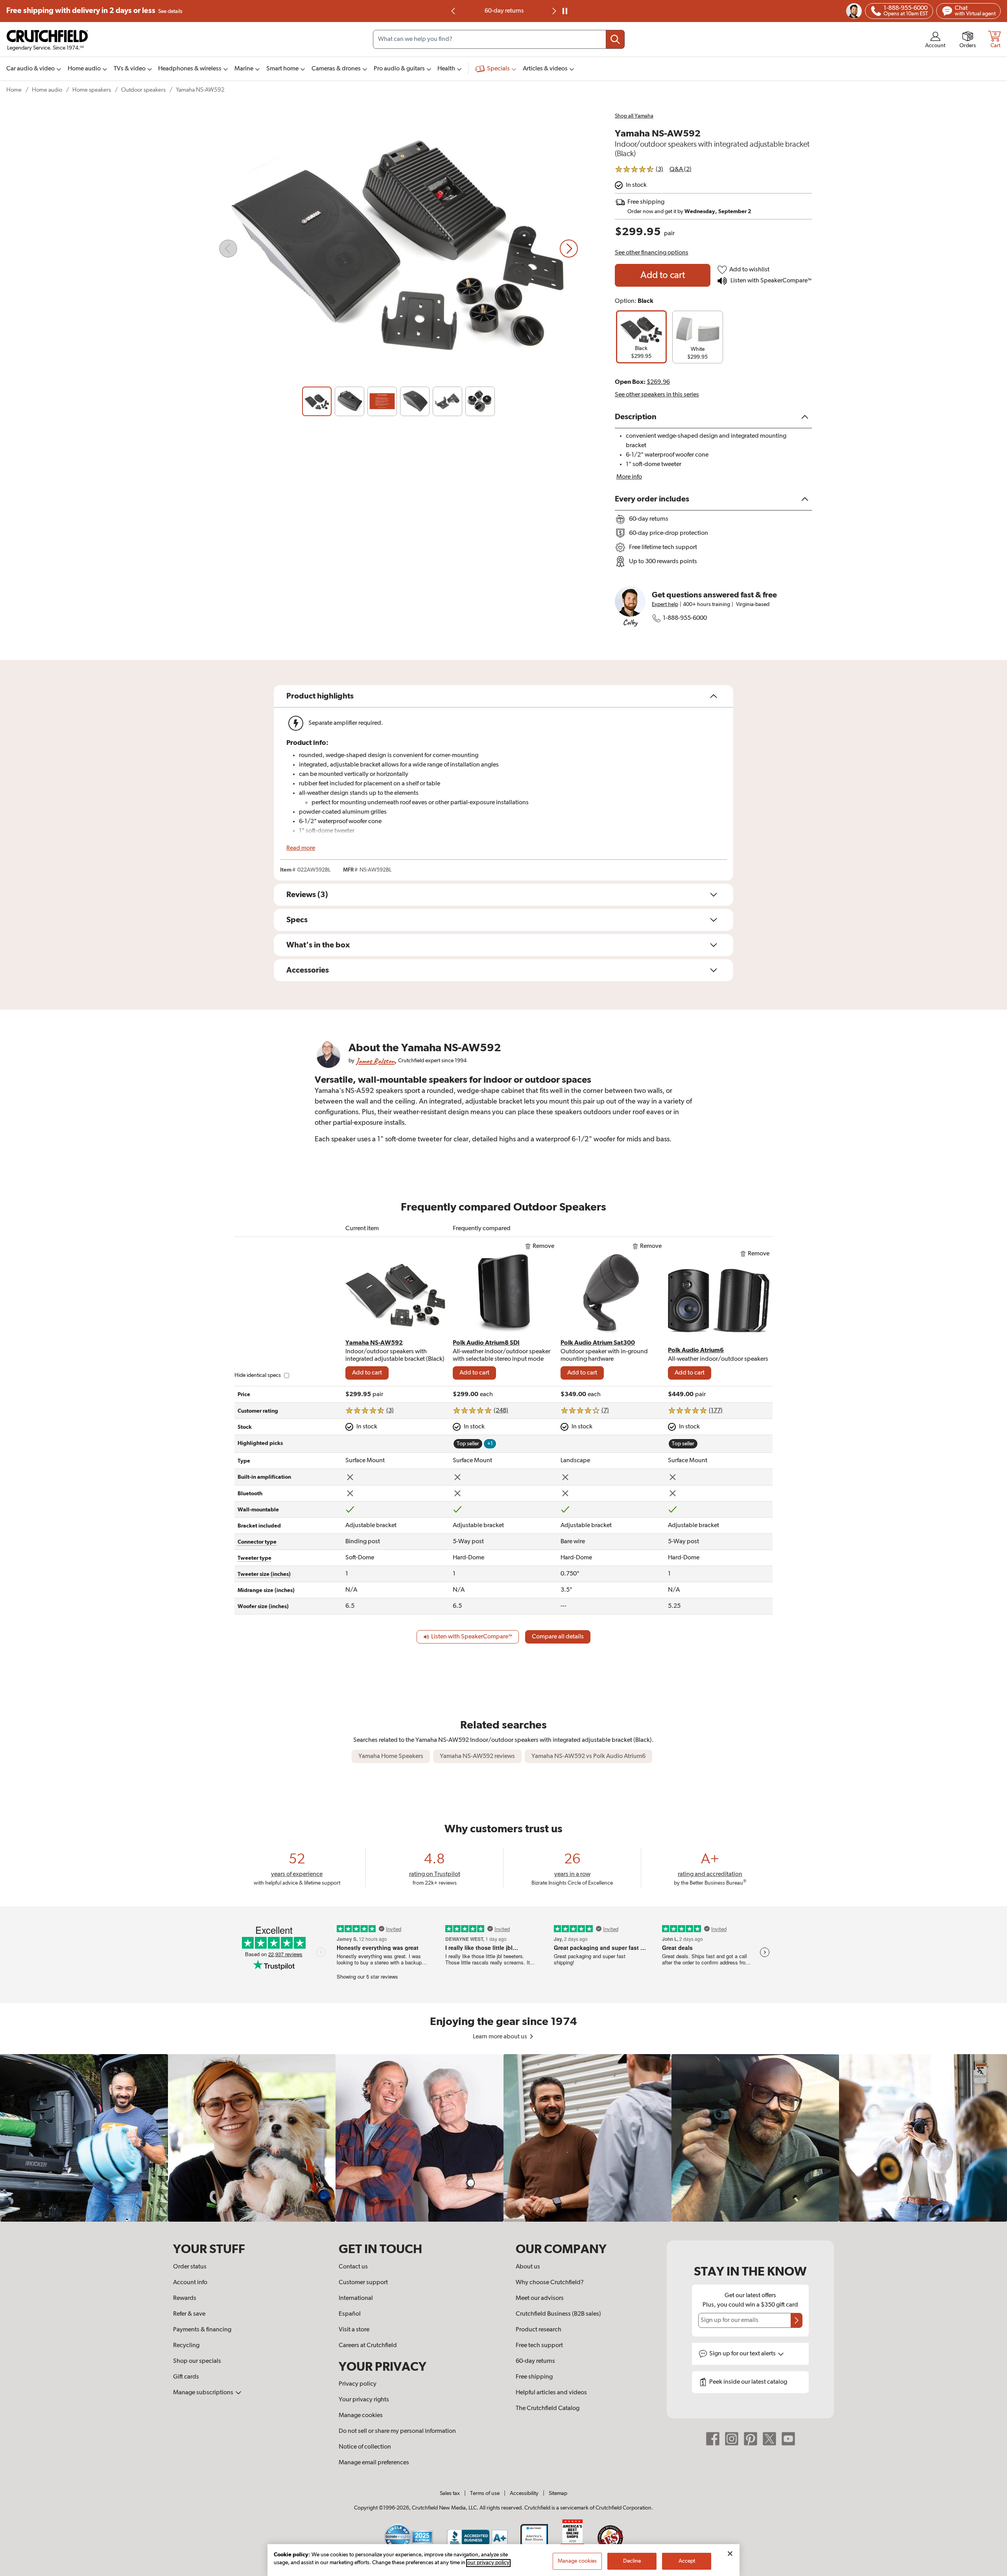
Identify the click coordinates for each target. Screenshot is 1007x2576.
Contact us (353, 2267)
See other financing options (652, 253)
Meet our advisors (540, 2298)
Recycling (186, 2346)
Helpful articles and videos (551, 2393)
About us (528, 2267)
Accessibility (524, 2493)
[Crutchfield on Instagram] (732, 2439)
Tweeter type (255, 1558)
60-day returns (503, 11)
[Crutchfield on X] (769, 2439)
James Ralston (375, 1061)
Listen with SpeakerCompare (770, 281)
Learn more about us (501, 2037)
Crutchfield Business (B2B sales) (558, 2314)
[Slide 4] (415, 401)
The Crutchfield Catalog (548, 2408)
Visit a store (354, 2330)
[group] (641, 337)
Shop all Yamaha (634, 116)
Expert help (665, 604)
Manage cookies (361, 2416)
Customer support (363, 2283)
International (356, 2298)
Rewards (185, 2298)
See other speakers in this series (657, 395)
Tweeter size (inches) (264, 1574)
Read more (301, 848)
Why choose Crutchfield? (550, 2283)
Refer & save (189, 2314)
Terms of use (485, 2493)
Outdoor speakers (143, 90)
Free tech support (539, 2346)
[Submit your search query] (615, 39)
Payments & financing (202, 2330)
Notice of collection (365, 2447)
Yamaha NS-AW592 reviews (477, 1756)
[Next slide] (569, 249)
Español (350, 2314)
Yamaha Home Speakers (391, 1756)
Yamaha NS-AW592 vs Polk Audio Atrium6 (588, 1756)
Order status (190, 2267)
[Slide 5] (447, 401)
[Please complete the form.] (797, 2320)
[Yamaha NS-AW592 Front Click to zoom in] (398, 249)
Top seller (468, 1444)
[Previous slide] (454, 11)
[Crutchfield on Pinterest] (751, 2439)
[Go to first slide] (553, 11)
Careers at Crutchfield (368, 2346)
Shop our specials (197, 2361)
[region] (503, 2138)
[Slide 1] (317, 401)
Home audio (47, 90)
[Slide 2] (349, 401)
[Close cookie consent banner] (730, 2554)
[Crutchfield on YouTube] (788, 2439)
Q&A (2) (681, 170)
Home (14, 90)
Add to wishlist (749, 270)
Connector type (257, 1542)
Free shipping (94, 11)
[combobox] (499, 39)
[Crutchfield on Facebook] (713, 2439)
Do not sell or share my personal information (397, 2431)
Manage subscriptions (204, 2393)
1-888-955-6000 (685, 618)
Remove (543, 1246)
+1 (490, 1444)
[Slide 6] (480, 401)
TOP (991, 2571)
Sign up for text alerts (743, 2354)
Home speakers (92, 90)
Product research (539, 2330)
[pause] (565, 11)
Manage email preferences (374, 2463)
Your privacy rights (364, 2400)
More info (629, 477)
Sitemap (558, 2493)
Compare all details (558, 1637)
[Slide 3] (382, 401)
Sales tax (450, 2493)
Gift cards (186, 2377)
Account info (190, 2283)
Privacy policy (358, 2384)
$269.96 (658, 382)
